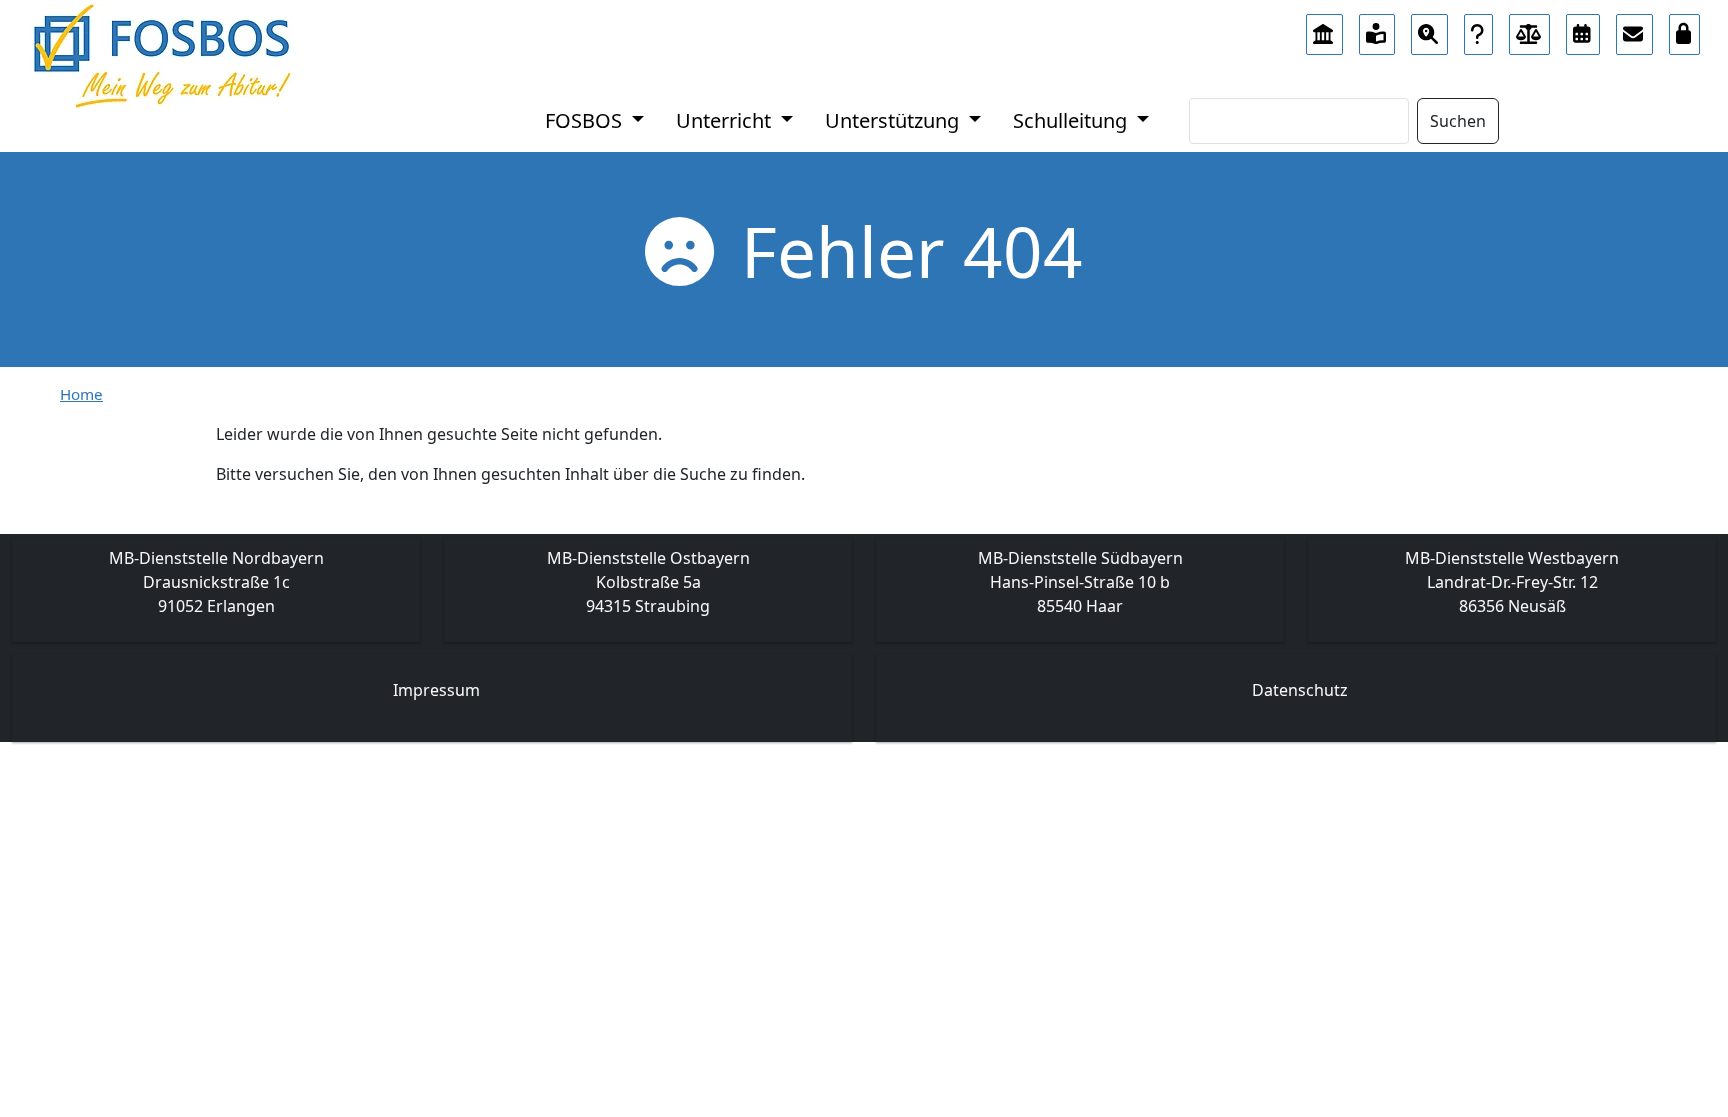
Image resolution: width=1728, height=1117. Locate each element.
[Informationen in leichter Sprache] (1377, 29)
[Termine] (1583, 29)
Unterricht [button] (726, 120)
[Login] (1685, 29)
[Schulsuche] (1429, 29)
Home (81, 394)
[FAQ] (1478, 29)
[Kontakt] (1634, 29)
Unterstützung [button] (894, 120)
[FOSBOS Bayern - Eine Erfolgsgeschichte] (1324, 29)
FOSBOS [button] (586, 120)
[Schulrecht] (1530, 29)
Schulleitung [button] (1072, 120)
